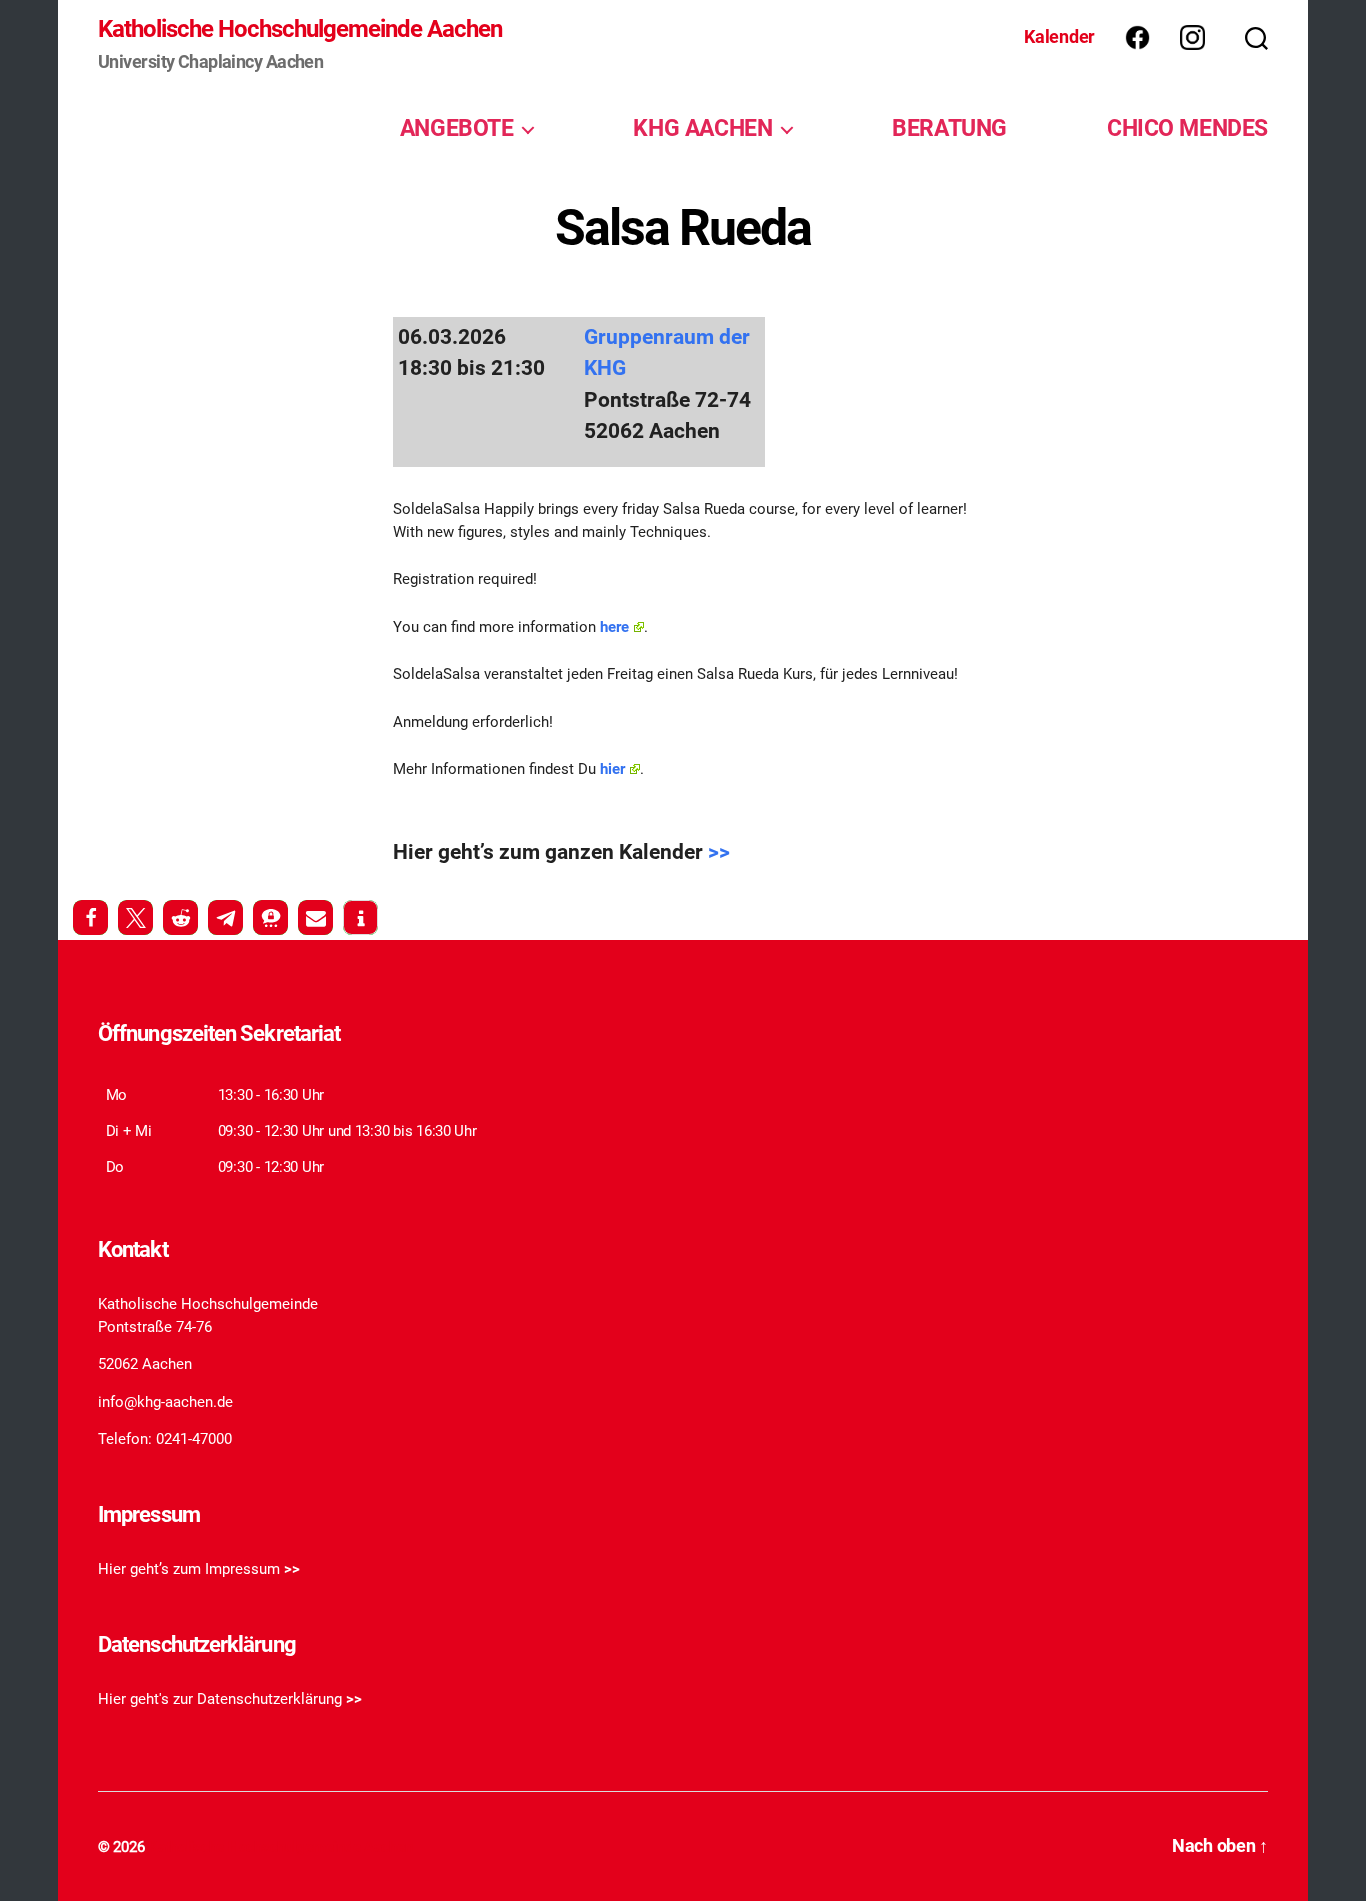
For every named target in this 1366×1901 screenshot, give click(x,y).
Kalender (1059, 36)
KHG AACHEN (702, 128)
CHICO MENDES (1187, 128)
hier (612, 769)
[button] (90, 917)
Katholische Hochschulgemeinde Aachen (300, 29)
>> (719, 852)
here (614, 627)
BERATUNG (949, 128)
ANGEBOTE (457, 128)
